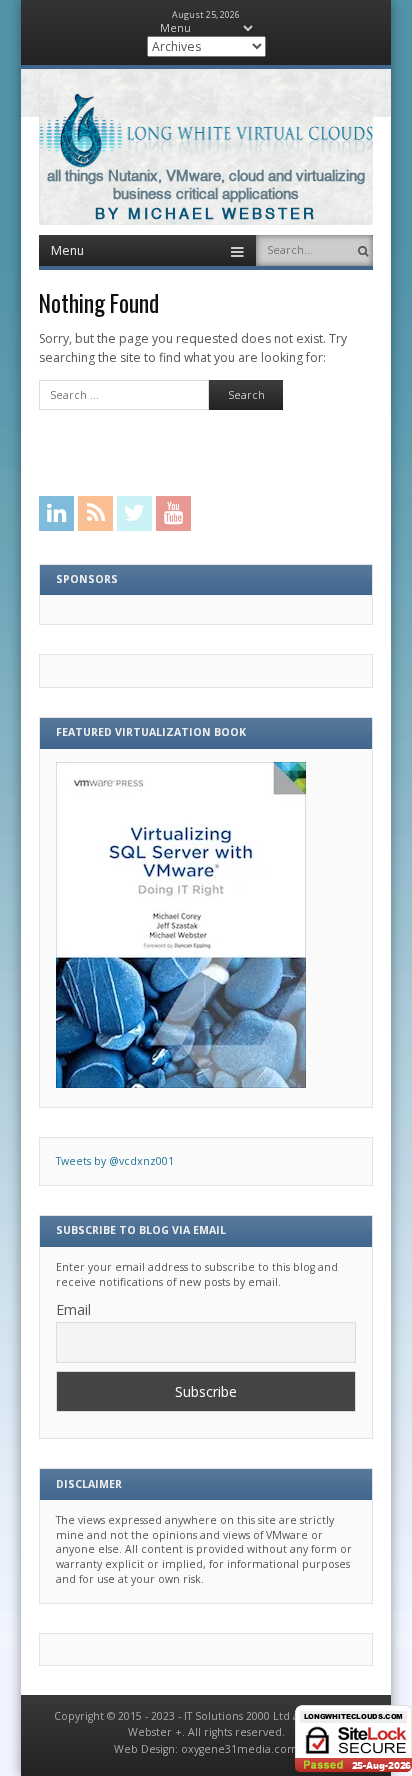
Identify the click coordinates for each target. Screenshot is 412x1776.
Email (73, 1309)
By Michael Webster (206, 214)
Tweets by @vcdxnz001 (115, 1161)
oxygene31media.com (239, 1749)
